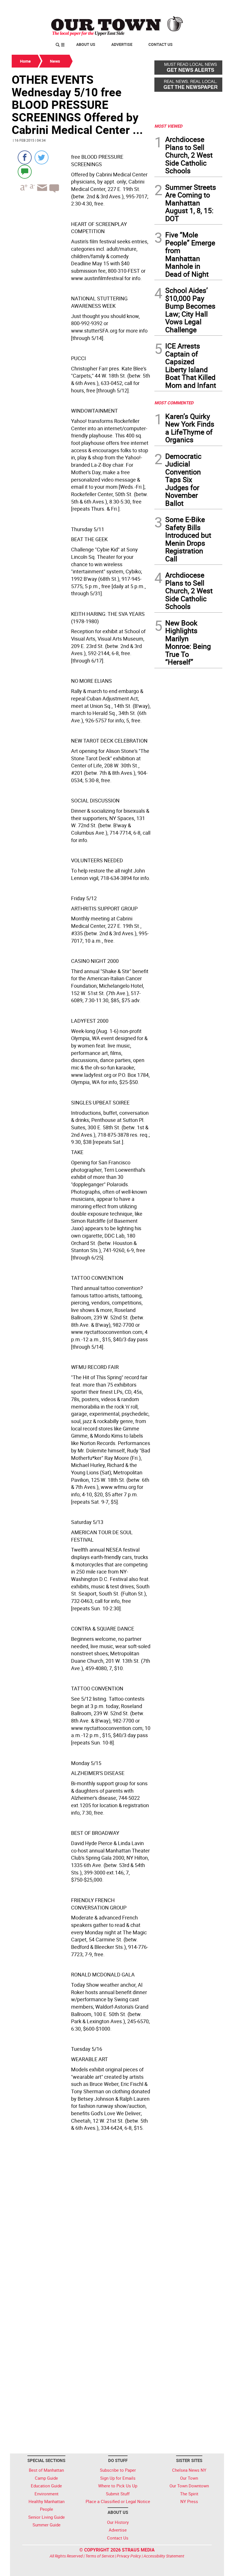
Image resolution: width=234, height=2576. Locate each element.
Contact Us (161, 44)
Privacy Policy (129, 2556)
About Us (86, 44)
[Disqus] (81, 2222)
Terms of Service (100, 2556)
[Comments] (25, 171)
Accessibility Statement (164, 2556)
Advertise (122, 44)
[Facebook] (25, 157)
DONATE (208, 7)
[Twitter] (42, 157)
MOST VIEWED (168, 126)
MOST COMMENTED (174, 403)
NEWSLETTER (176, 7)
